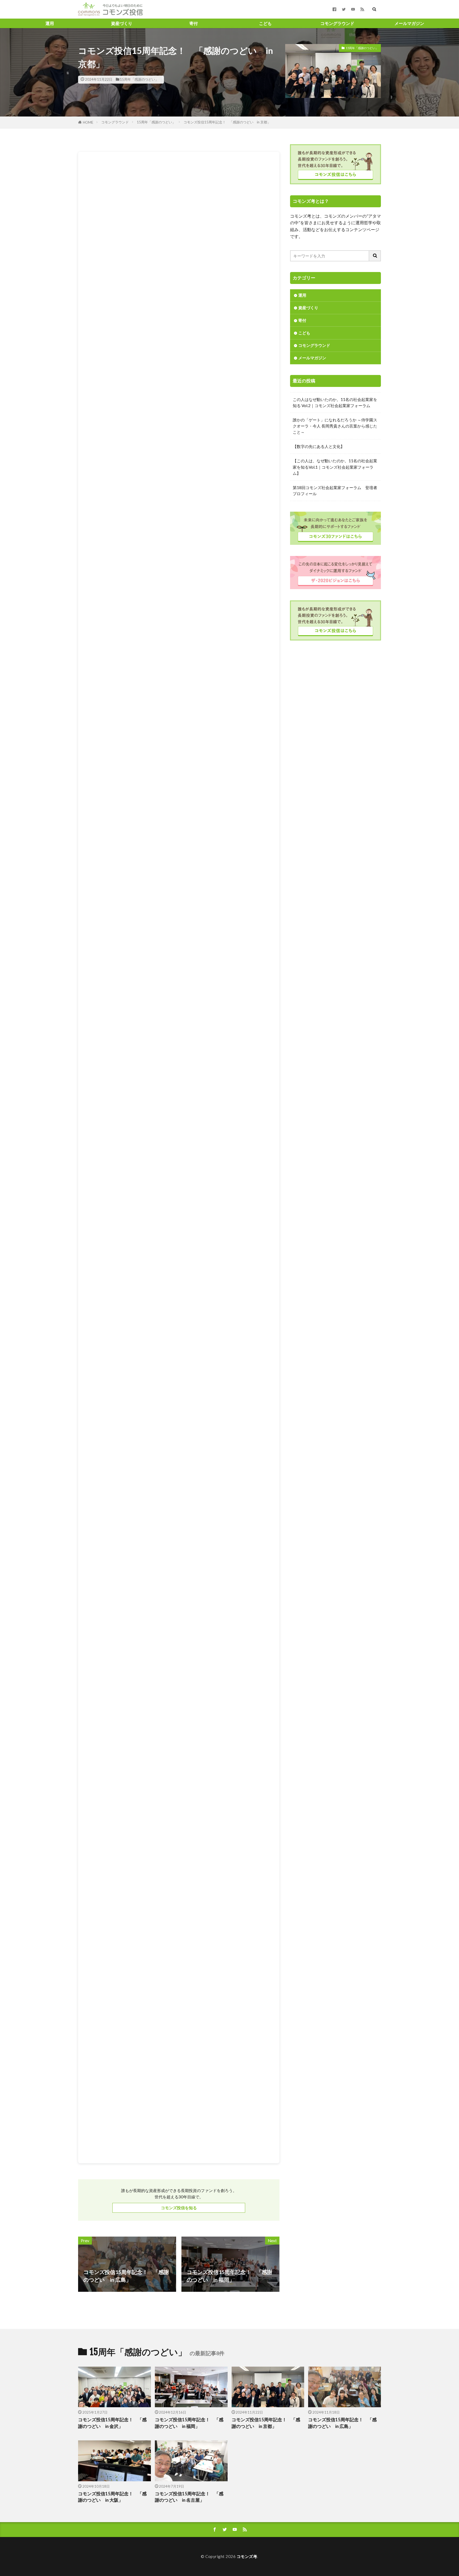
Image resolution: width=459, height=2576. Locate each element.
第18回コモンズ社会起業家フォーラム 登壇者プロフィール (335, 491)
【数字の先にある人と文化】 (319, 446)
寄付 (194, 23)
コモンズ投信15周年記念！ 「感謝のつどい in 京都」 (227, 122)
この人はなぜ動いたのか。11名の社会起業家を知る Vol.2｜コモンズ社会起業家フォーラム (335, 402)
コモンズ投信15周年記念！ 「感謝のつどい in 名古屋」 (189, 2497)
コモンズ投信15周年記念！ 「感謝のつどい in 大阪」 (112, 2497)
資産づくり (122, 23)
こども (265, 23)
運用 (50, 23)
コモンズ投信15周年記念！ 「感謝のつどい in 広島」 (342, 2423)
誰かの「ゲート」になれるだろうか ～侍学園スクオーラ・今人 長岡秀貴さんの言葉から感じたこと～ (335, 426)
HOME (88, 122)
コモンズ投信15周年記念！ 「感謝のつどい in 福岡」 (189, 2423)
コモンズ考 (247, 2556)
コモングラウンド (337, 23)
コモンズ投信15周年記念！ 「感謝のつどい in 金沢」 (112, 2423)
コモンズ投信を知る (179, 2208)
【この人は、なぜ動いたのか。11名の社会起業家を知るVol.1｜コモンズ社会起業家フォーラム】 (335, 467)
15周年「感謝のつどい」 (139, 79)
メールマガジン (409, 23)
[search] (375, 256)
